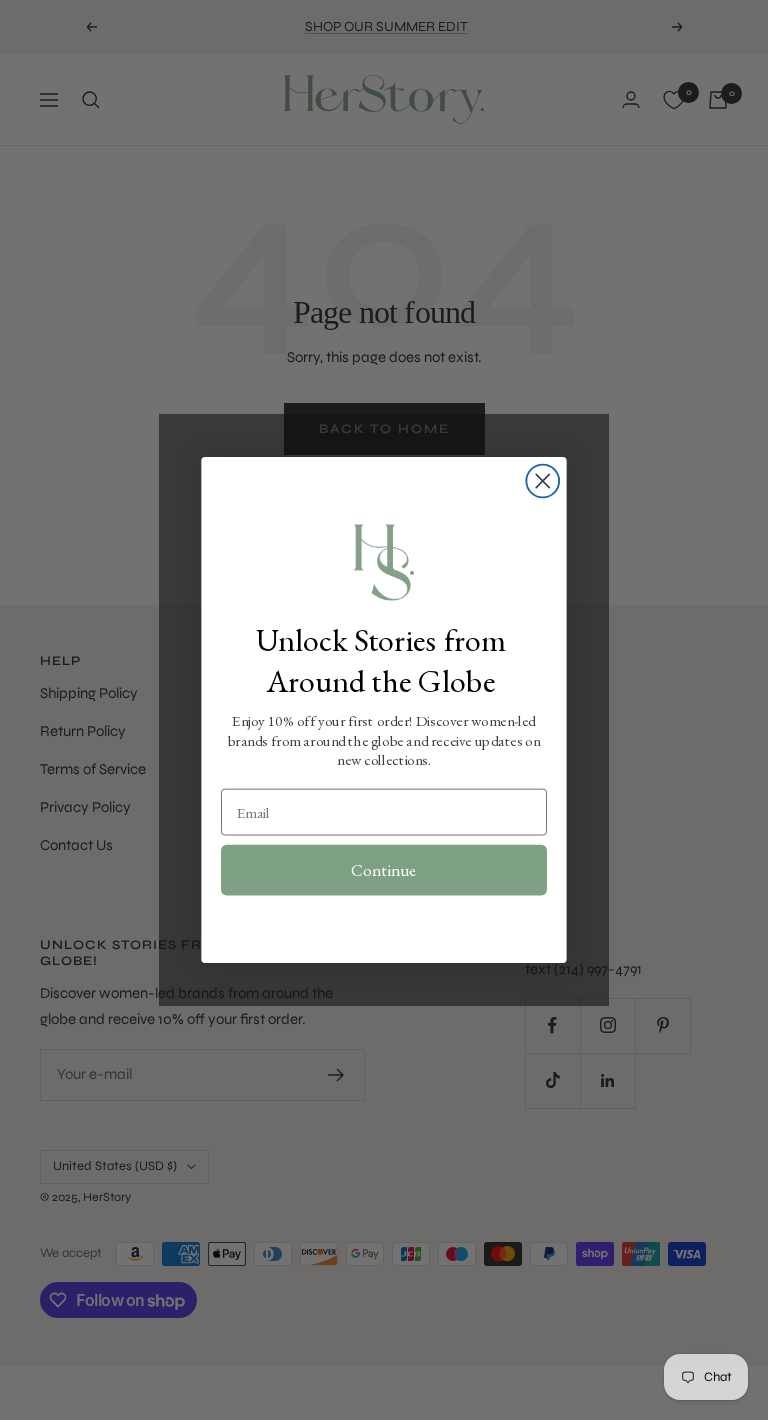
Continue (384, 870)
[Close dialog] (542, 481)
